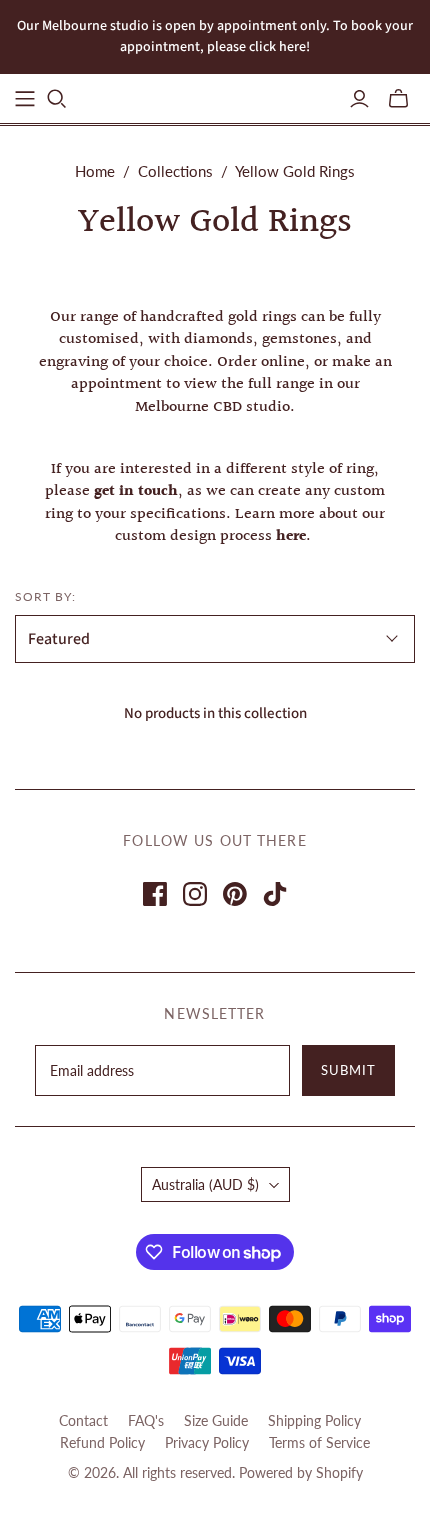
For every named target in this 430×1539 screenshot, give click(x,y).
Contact (83, 1420)
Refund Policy (102, 1442)
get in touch (136, 491)
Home (95, 171)
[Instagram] (195, 894)
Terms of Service (319, 1442)
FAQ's (146, 1420)
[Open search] (57, 99)
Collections (175, 171)
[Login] (359, 99)
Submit (348, 1070)
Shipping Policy (314, 1420)
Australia (205, 1184)
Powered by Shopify (301, 1472)
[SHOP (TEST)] (25, 99)
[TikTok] (275, 894)
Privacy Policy (207, 1442)
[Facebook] (155, 894)
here (291, 536)
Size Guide (216, 1420)
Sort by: (45, 596)
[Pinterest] (235, 894)
